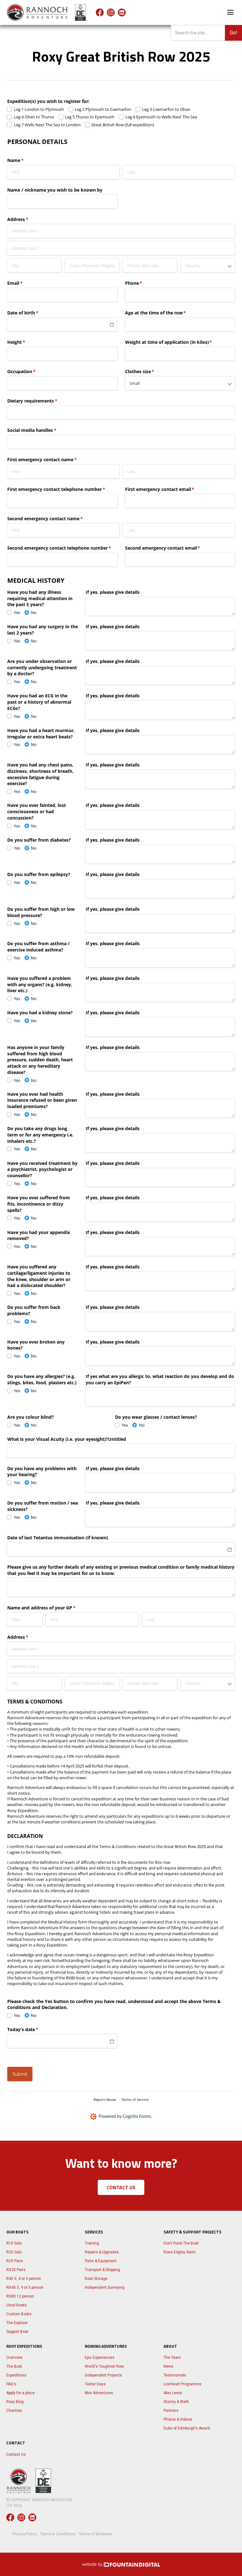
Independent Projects (103, 2375)
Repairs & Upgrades (102, 2252)
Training (92, 2243)
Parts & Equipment (101, 2261)
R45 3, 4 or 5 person (24, 2279)
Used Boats (17, 2305)
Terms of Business (96, 2534)
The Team (172, 2358)
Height (25, 342)
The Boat (14, 2366)
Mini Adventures (99, 2393)
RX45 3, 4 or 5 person (25, 2287)
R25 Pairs (15, 2261)
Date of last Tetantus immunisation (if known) (58, 1538)
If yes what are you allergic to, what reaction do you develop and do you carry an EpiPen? (160, 1379)
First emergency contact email (169, 489)
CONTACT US (121, 2187)
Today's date (32, 2029)
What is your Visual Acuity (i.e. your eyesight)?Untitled (67, 1439)
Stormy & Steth (176, 2402)
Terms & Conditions (58, 2534)
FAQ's (11, 2384)
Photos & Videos (178, 2419)
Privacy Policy (25, 2534)
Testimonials (175, 2375)
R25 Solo (14, 2252)
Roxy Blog (15, 2402)
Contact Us (16, 2454)
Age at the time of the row (165, 313)
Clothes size (149, 371)
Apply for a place (20, 2393)
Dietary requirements (41, 401)
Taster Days (95, 2384)
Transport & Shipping (102, 2270)
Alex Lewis (173, 2393)
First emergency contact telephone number (62, 489)
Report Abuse (105, 2099)
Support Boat (17, 2332)
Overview (14, 2358)
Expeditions (16, 2375)
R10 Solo (14, 2243)
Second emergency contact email (172, 548)
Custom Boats (19, 2314)
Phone (143, 283)
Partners (171, 2411)
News (168, 2366)
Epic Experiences (100, 2358)
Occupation (31, 371)
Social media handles (41, 430)
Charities (14, 2411)
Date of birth (32, 313)
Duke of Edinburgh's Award (187, 2428)
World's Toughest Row (104, 2366)
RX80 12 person (20, 2296)
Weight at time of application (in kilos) (178, 342)
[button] (231, 12)
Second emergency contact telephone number (62, 548)
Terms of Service (135, 2099)
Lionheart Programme (182, 2384)
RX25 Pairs (16, 2270)
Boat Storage (96, 2279)
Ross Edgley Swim (180, 2252)
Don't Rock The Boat (181, 2243)
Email (24, 283)
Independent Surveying (105, 2287)
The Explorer (17, 2323)
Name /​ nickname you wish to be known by (55, 190)
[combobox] (208, 265)
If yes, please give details (113, 592)
